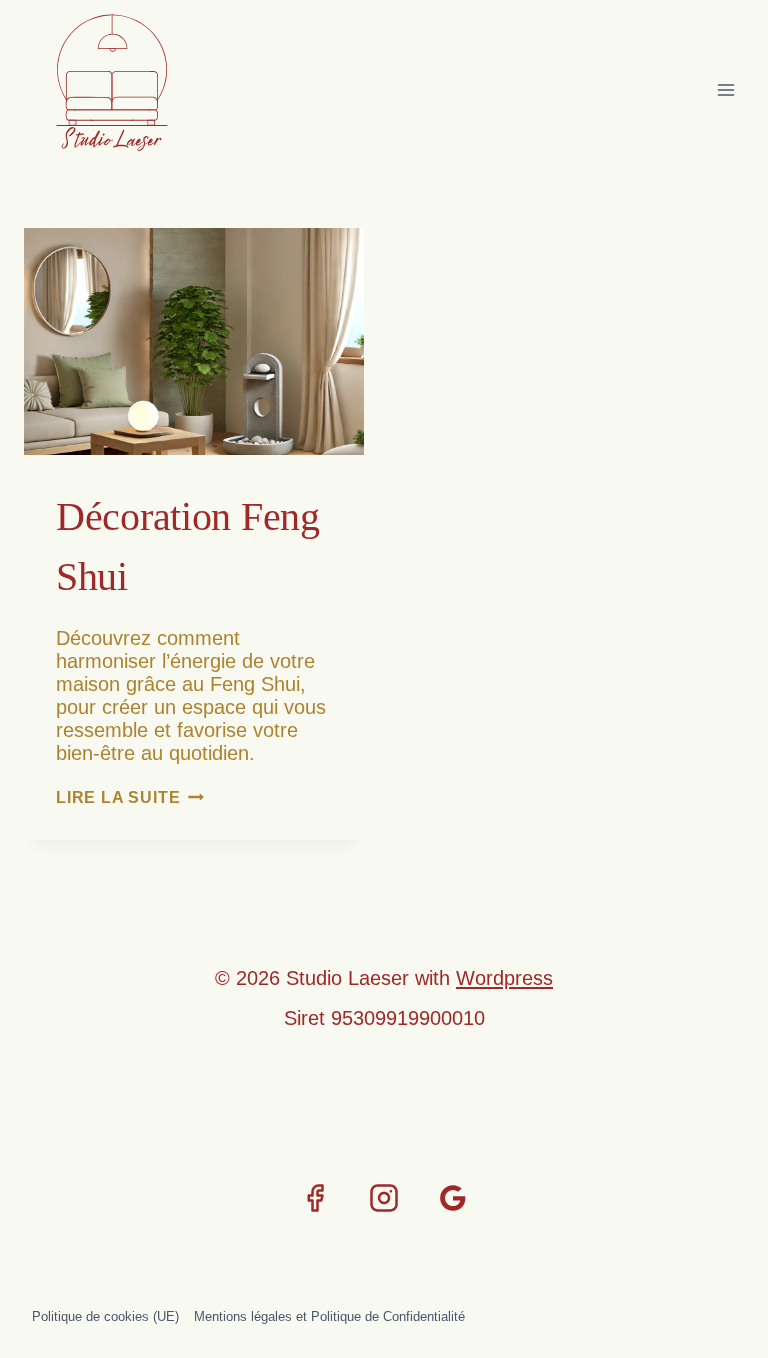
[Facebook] (315, 1198)
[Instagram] (384, 1198)
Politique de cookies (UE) (105, 1316)
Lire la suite (130, 797)
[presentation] (194, 341)
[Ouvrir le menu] (725, 89)
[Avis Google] (453, 1198)
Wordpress (504, 978)
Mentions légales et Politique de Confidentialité (329, 1316)
